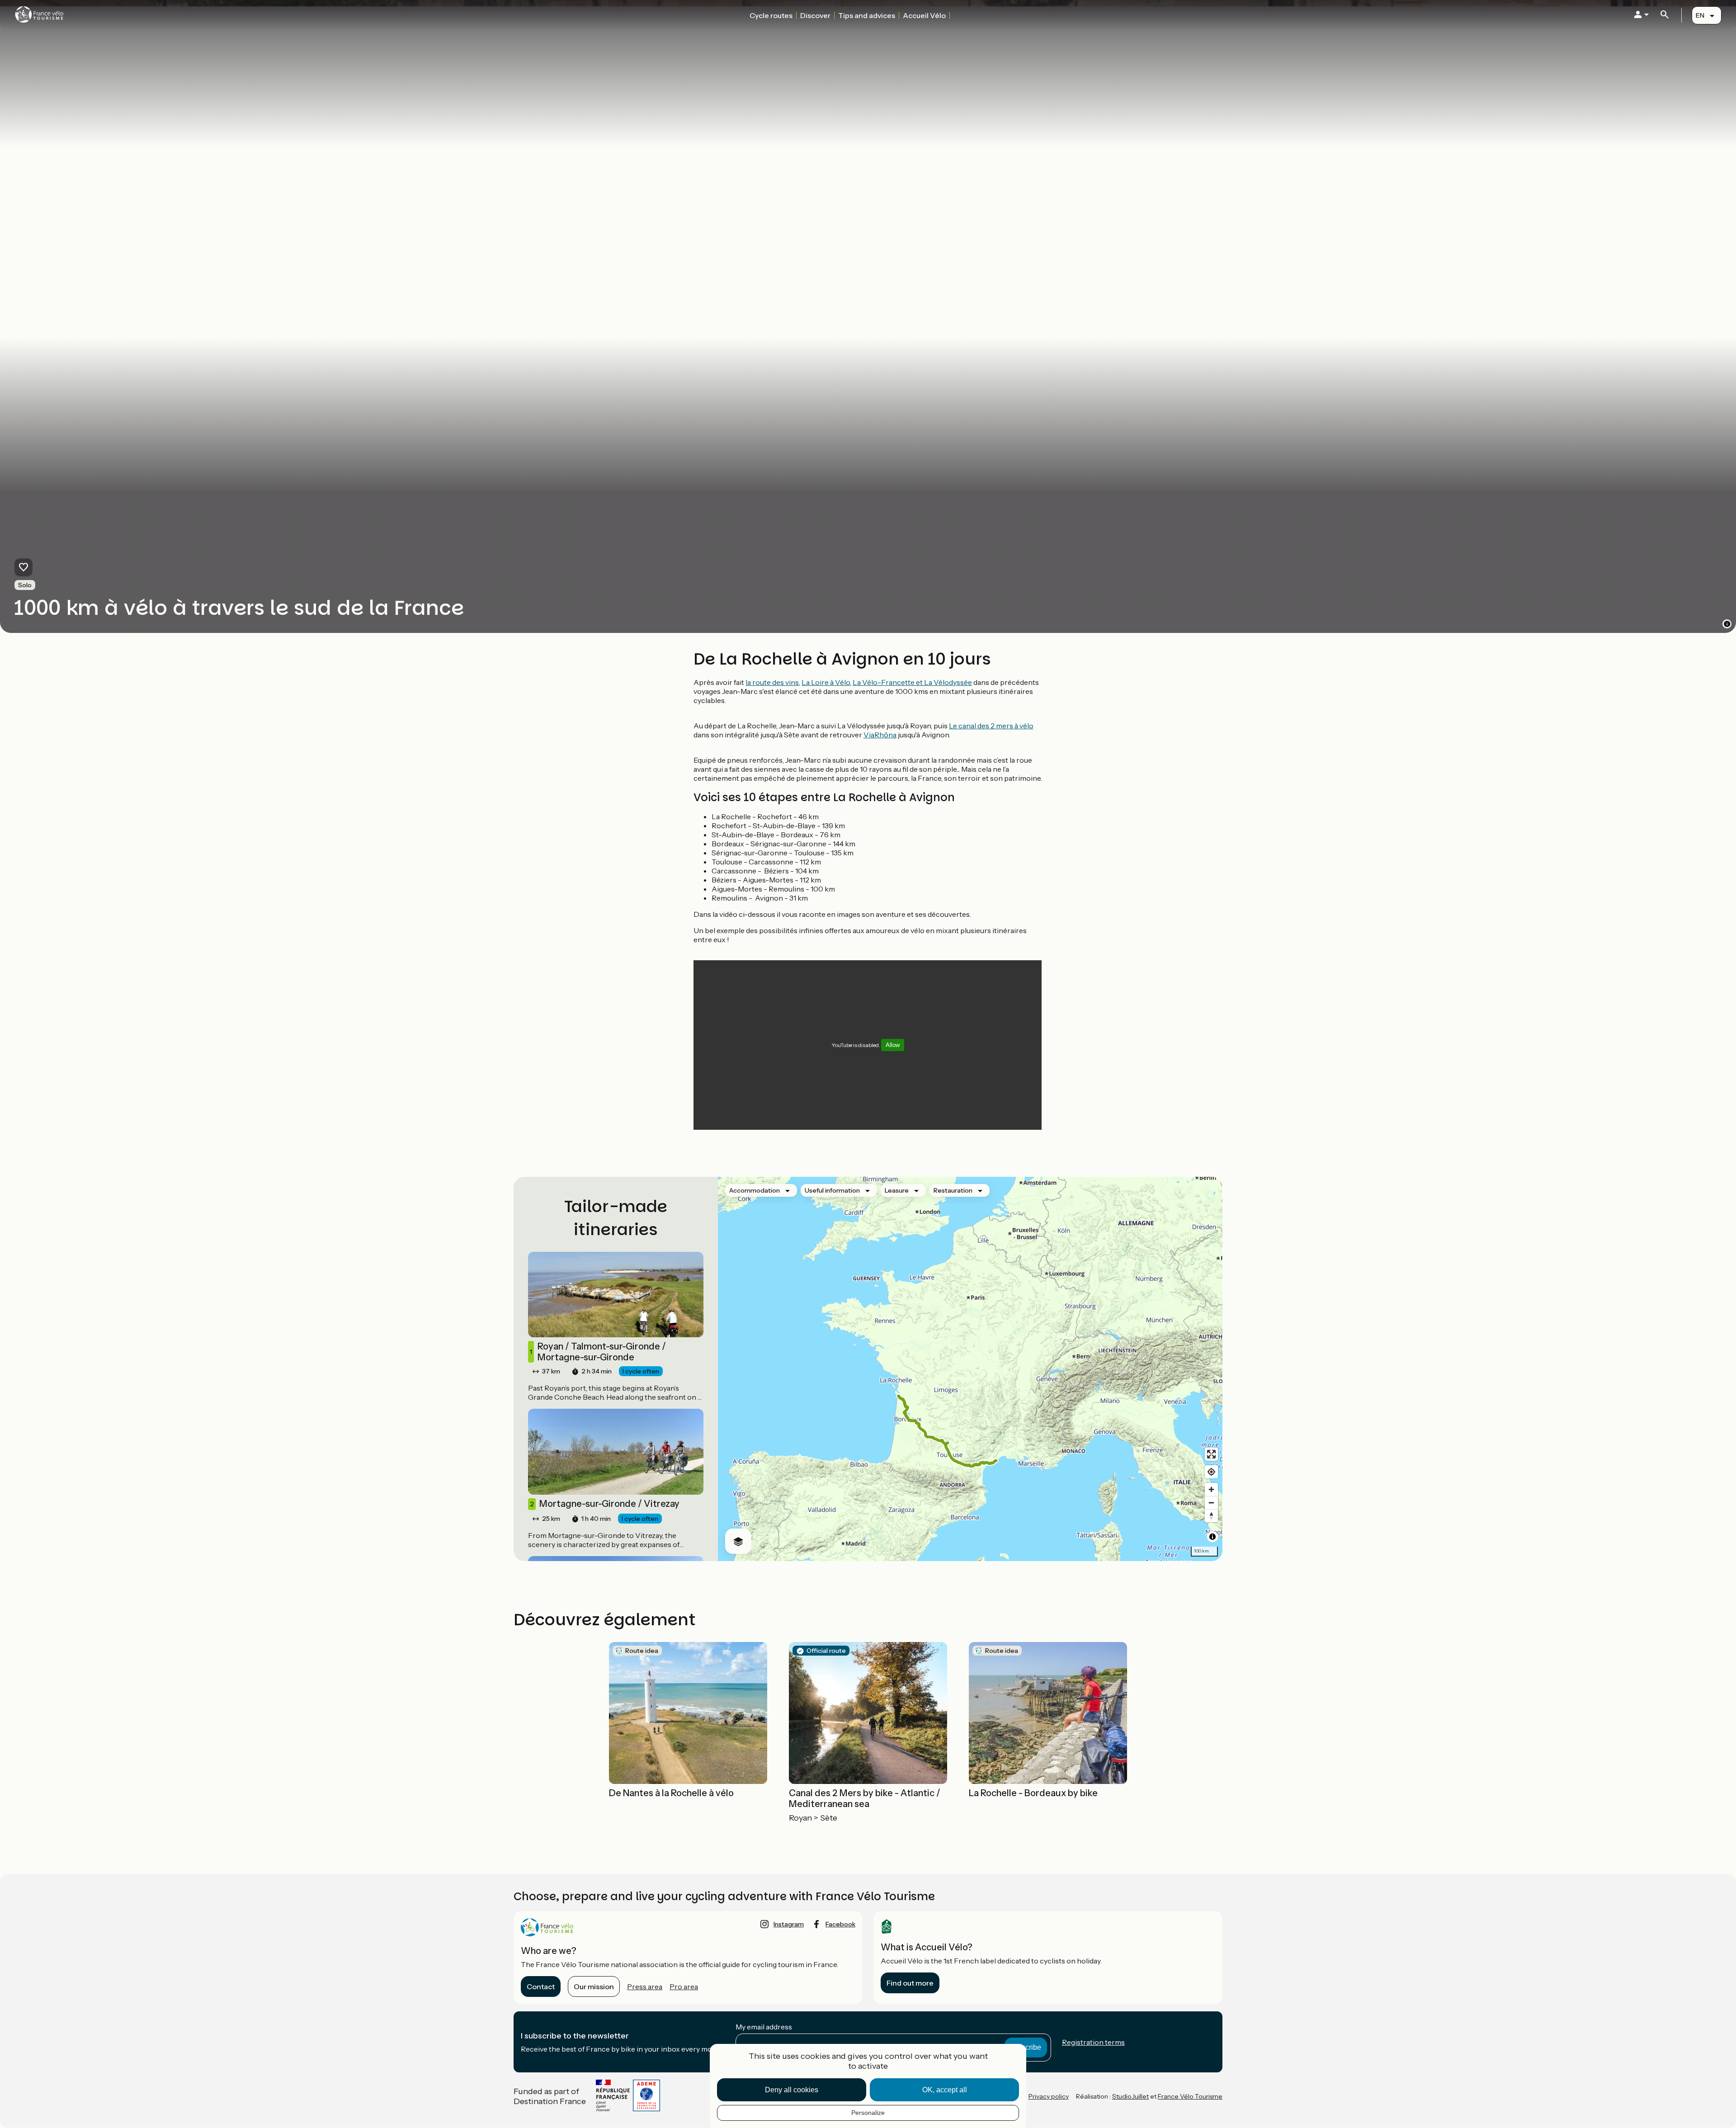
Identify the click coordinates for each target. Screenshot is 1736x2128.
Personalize (868, 2113)
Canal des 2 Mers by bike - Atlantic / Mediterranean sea (865, 1798)
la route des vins (772, 682)
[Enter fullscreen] (1211, 1454)
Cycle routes (771, 15)
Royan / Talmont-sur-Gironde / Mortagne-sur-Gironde (598, 1352)
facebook (840, 1924)
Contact (541, 1986)
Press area (645, 1986)
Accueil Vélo (924, 15)
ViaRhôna (880, 735)
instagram (789, 1924)
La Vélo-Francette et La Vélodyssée (912, 682)
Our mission (594, 1986)
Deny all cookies (792, 2090)
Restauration (953, 1190)
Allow (893, 1045)
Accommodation (755, 1190)
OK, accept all (945, 2090)
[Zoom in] (1211, 1489)
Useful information (832, 1190)
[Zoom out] (1211, 1503)
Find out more (910, 1983)
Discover (815, 15)
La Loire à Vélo (826, 682)
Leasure (897, 1190)
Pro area (684, 1986)
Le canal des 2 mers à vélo (991, 726)
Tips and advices (867, 15)
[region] (970, 1369)
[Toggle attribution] (1212, 1537)
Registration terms (1093, 2042)
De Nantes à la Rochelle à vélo (671, 1793)
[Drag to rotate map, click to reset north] (1211, 1516)
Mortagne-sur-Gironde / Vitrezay (605, 1504)
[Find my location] (1211, 1472)
